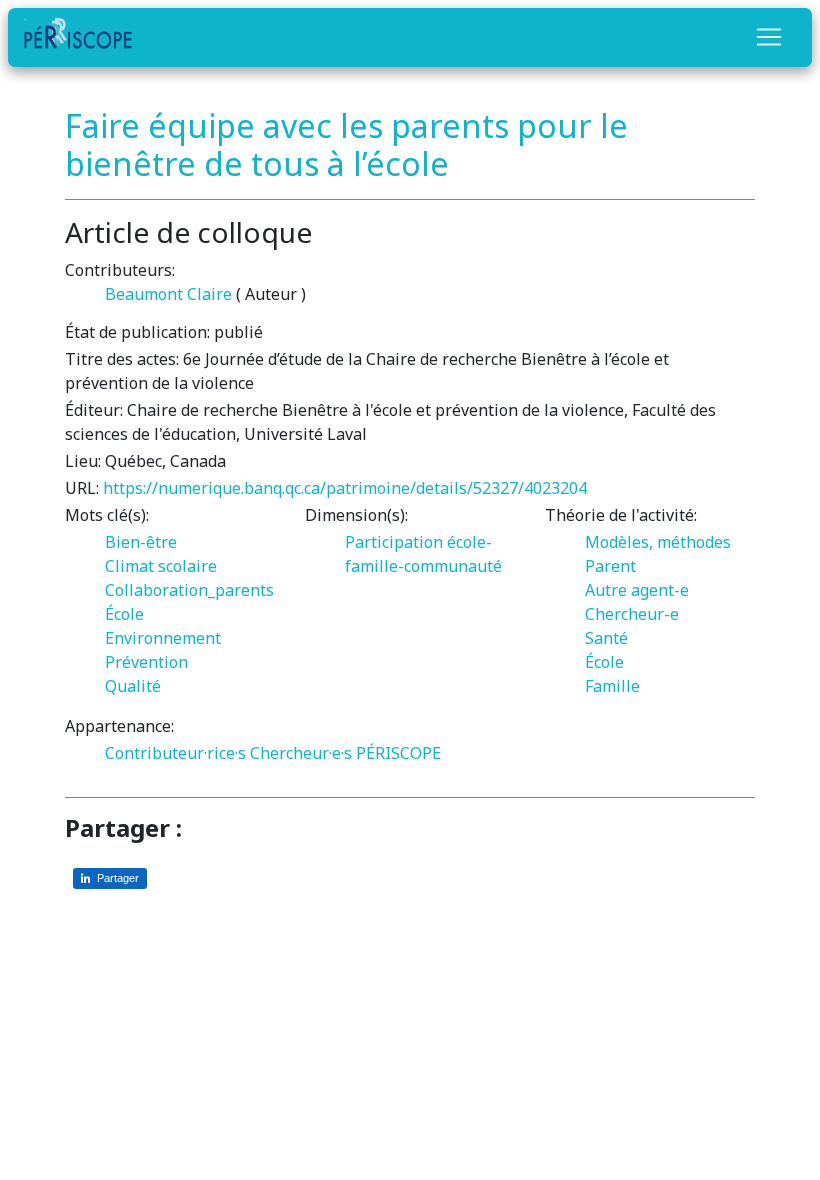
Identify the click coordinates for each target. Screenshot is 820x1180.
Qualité (133, 686)
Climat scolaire (161, 566)
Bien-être (141, 542)
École (124, 614)
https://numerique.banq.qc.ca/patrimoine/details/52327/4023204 (345, 488)
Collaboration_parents (189, 590)
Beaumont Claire (168, 294)
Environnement (163, 638)
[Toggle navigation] (769, 37)
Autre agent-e (637, 590)
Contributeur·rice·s (175, 753)
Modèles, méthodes (658, 542)
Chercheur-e (632, 614)
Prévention (146, 662)
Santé (606, 638)
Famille (612, 686)
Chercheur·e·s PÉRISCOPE (345, 753)
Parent (610, 566)
